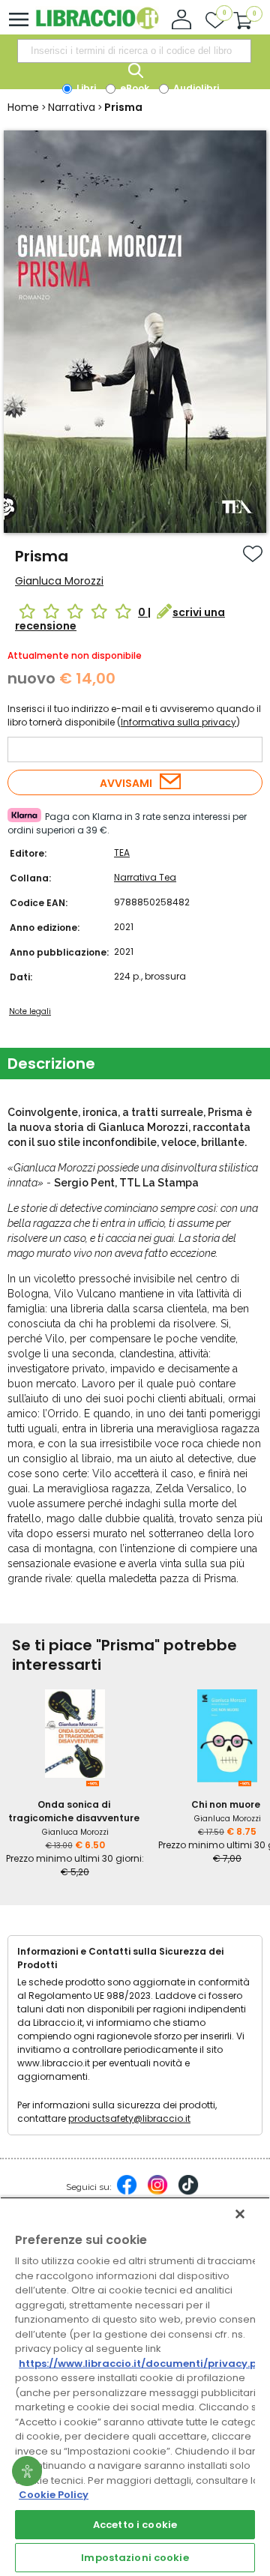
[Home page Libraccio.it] (97, 26)
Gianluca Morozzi (59, 581)
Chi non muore (226, 1804)
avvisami (126, 783)
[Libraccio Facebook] (127, 2192)
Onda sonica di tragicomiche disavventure (74, 1811)
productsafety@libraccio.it (129, 2118)
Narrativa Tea (145, 877)
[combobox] (134, 51)
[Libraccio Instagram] (157, 2192)
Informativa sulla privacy (178, 722)
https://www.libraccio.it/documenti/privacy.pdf (144, 2364)
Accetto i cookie (135, 2525)
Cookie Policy (54, 2495)
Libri (85, 88)
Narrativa (72, 107)
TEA (122, 853)
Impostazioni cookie (135, 2558)
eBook (133, 88)
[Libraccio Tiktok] (188, 2192)
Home (23, 107)
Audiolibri (195, 88)
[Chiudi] (240, 2214)
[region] (135, 2386)
